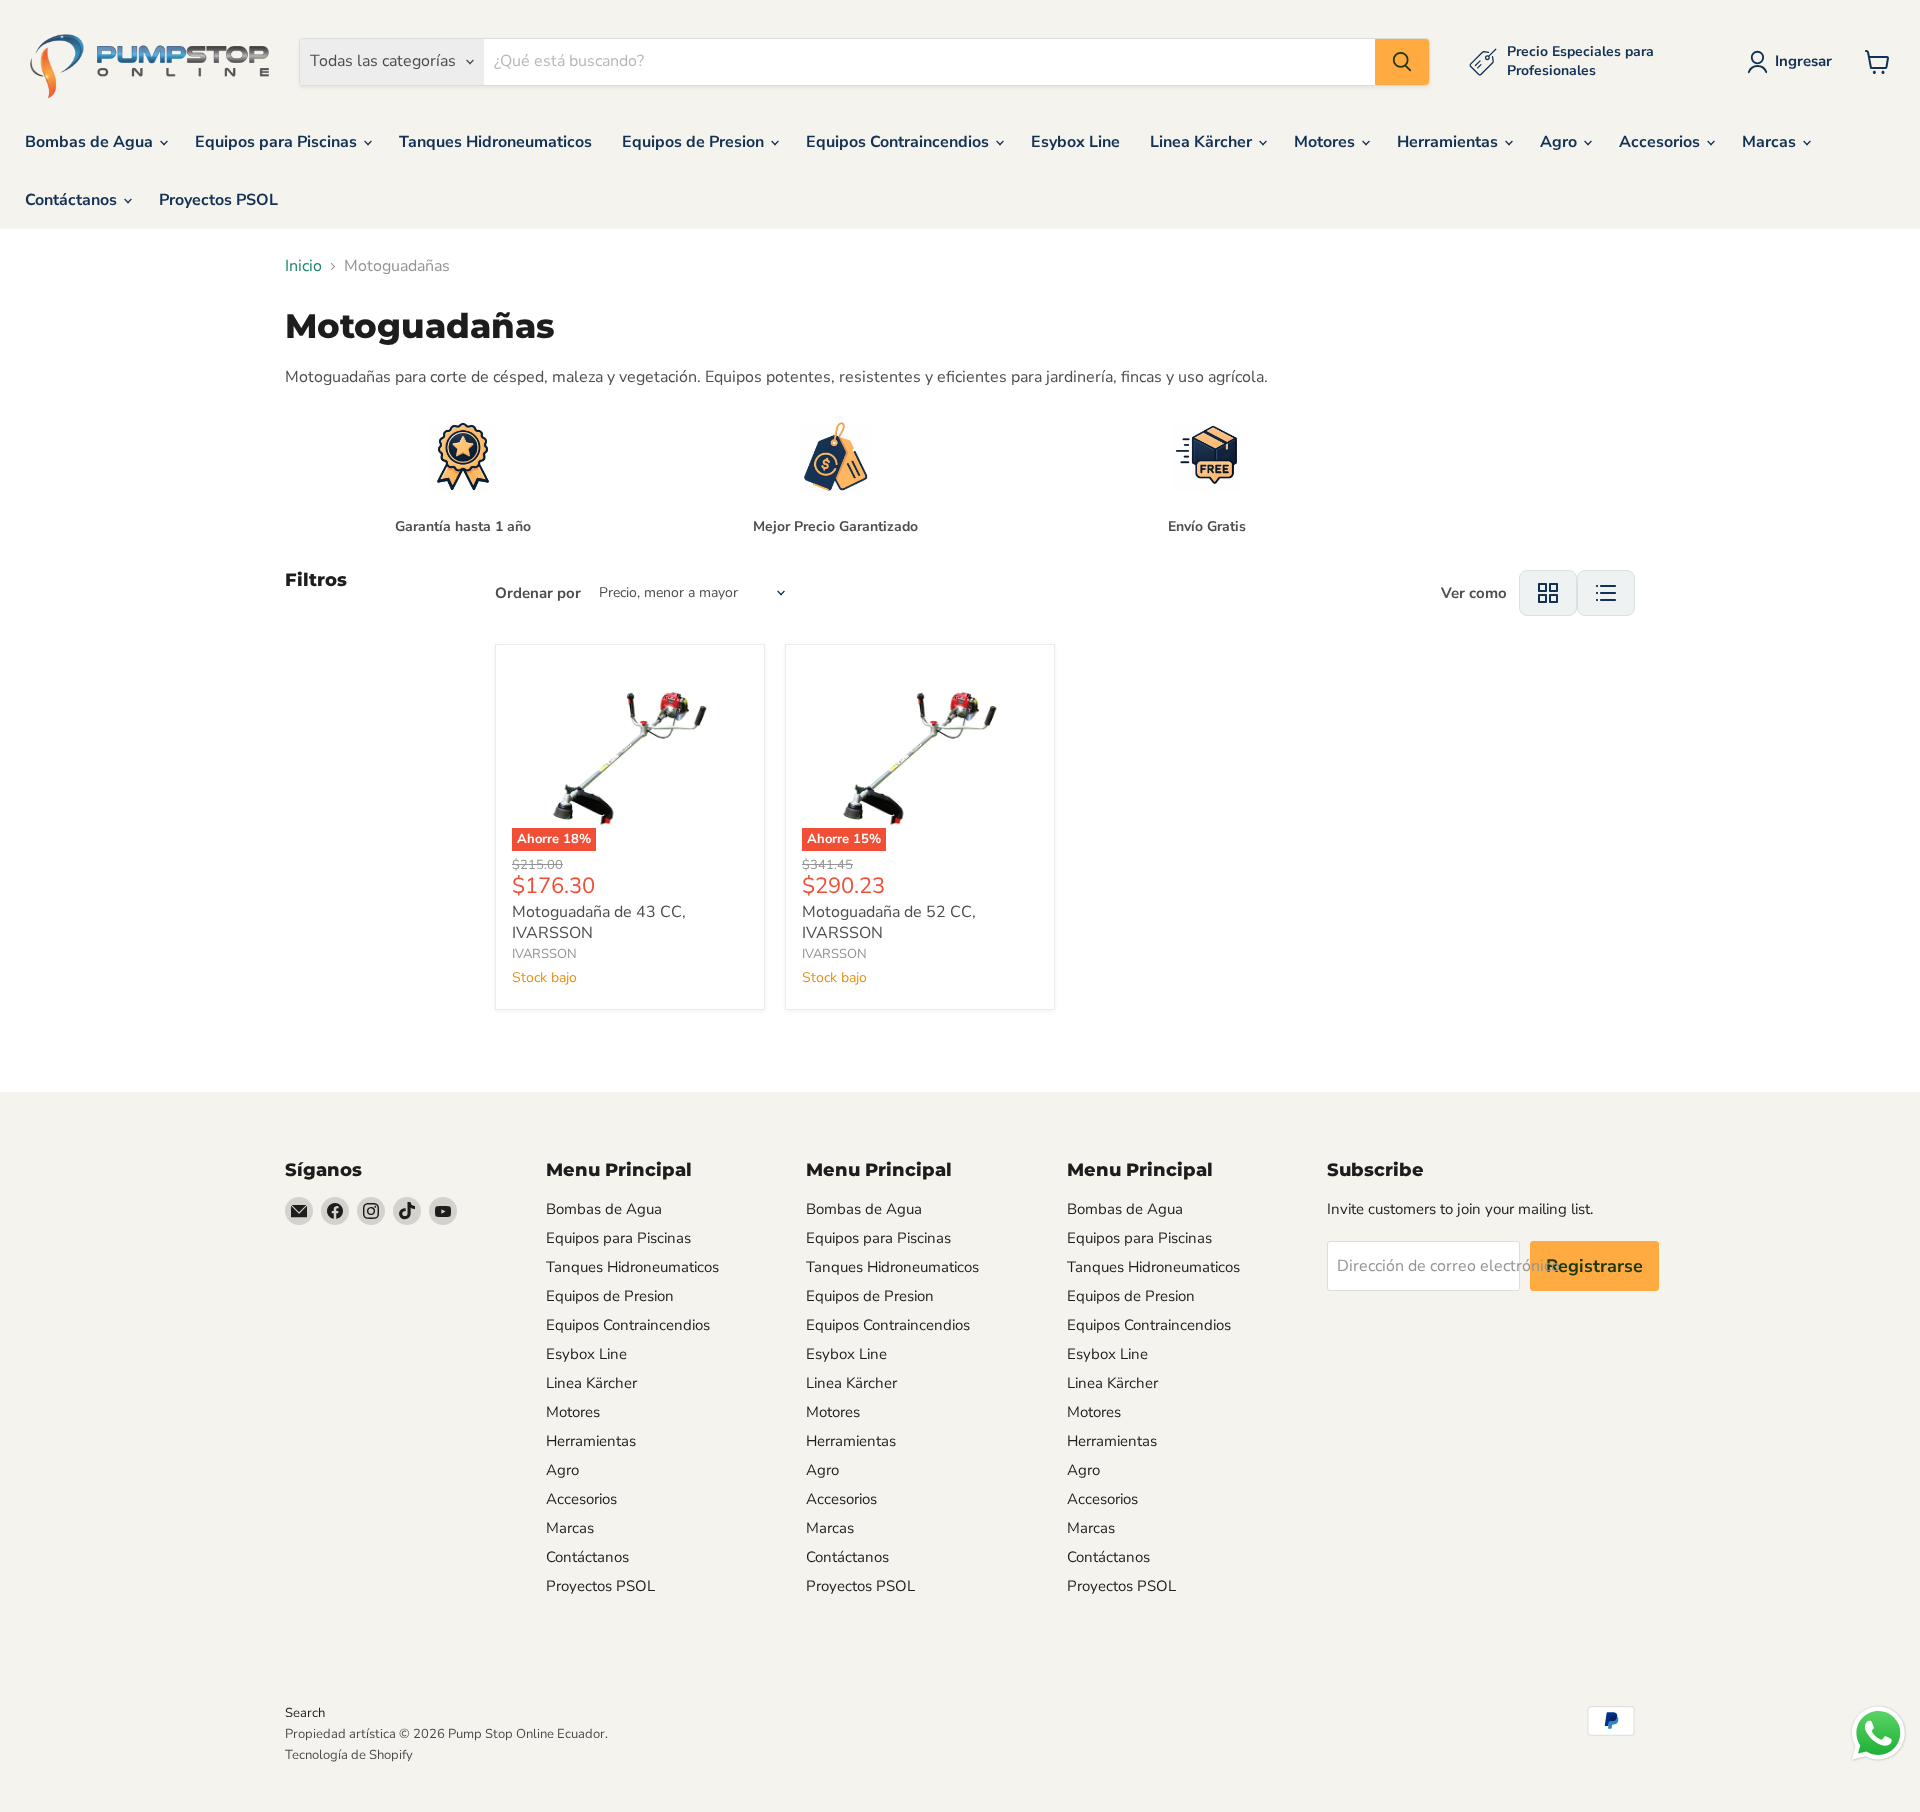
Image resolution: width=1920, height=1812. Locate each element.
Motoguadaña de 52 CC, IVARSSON (889, 922)
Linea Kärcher (1203, 142)
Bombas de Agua (91, 142)
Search (305, 1713)
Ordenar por (538, 593)
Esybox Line (1075, 142)
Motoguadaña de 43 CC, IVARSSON (599, 922)
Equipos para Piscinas (278, 142)
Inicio (303, 266)
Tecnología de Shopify (349, 1755)
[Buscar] (1402, 62)
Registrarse (1594, 1266)
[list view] (1606, 593)
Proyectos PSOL (218, 200)
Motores (1326, 142)
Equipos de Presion (695, 142)
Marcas (1771, 142)
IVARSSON (544, 954)
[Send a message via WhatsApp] (1878, 1733)
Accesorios (1661, 142)
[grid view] (1548, 593)
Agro (1560, 142)
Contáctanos (73, 200)
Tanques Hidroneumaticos (495, 142)
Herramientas (1449, 142)
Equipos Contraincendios (899, 142)
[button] (1793, 62)
